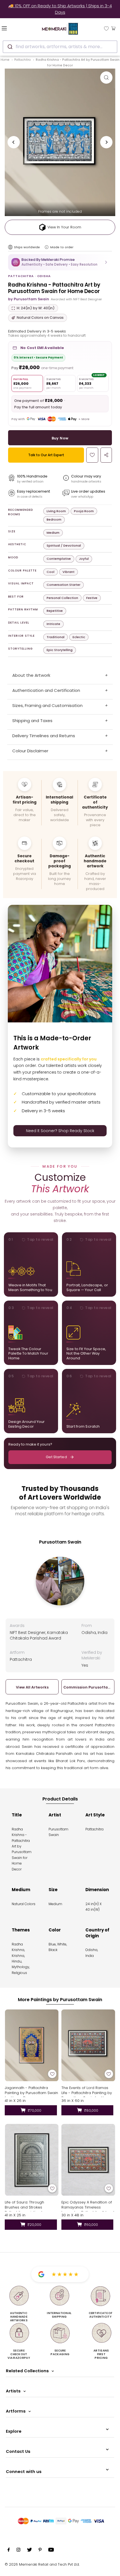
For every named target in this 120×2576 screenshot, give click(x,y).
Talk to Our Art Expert (46, 455)
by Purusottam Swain (29, 299)
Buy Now (60, 438)
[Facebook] (9, 2551)
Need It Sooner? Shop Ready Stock (60, 1131)
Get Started (56, 1457)
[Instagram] (18, 2551)
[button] (60, 262)
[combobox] (60, 47)
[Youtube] (51, 2551)
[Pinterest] (40, 2551)
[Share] (106, 455)
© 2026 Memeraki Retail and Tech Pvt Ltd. (42, 2564)
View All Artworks (32, 1687)
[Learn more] (47, 247)
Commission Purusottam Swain (88, 1687)
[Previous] (14, 142)
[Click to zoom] (106, 78)
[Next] (106, 142)
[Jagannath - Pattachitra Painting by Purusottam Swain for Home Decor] (32, 2045)
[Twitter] (29, 2551)
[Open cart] (113, 28)
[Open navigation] (13, 28)
